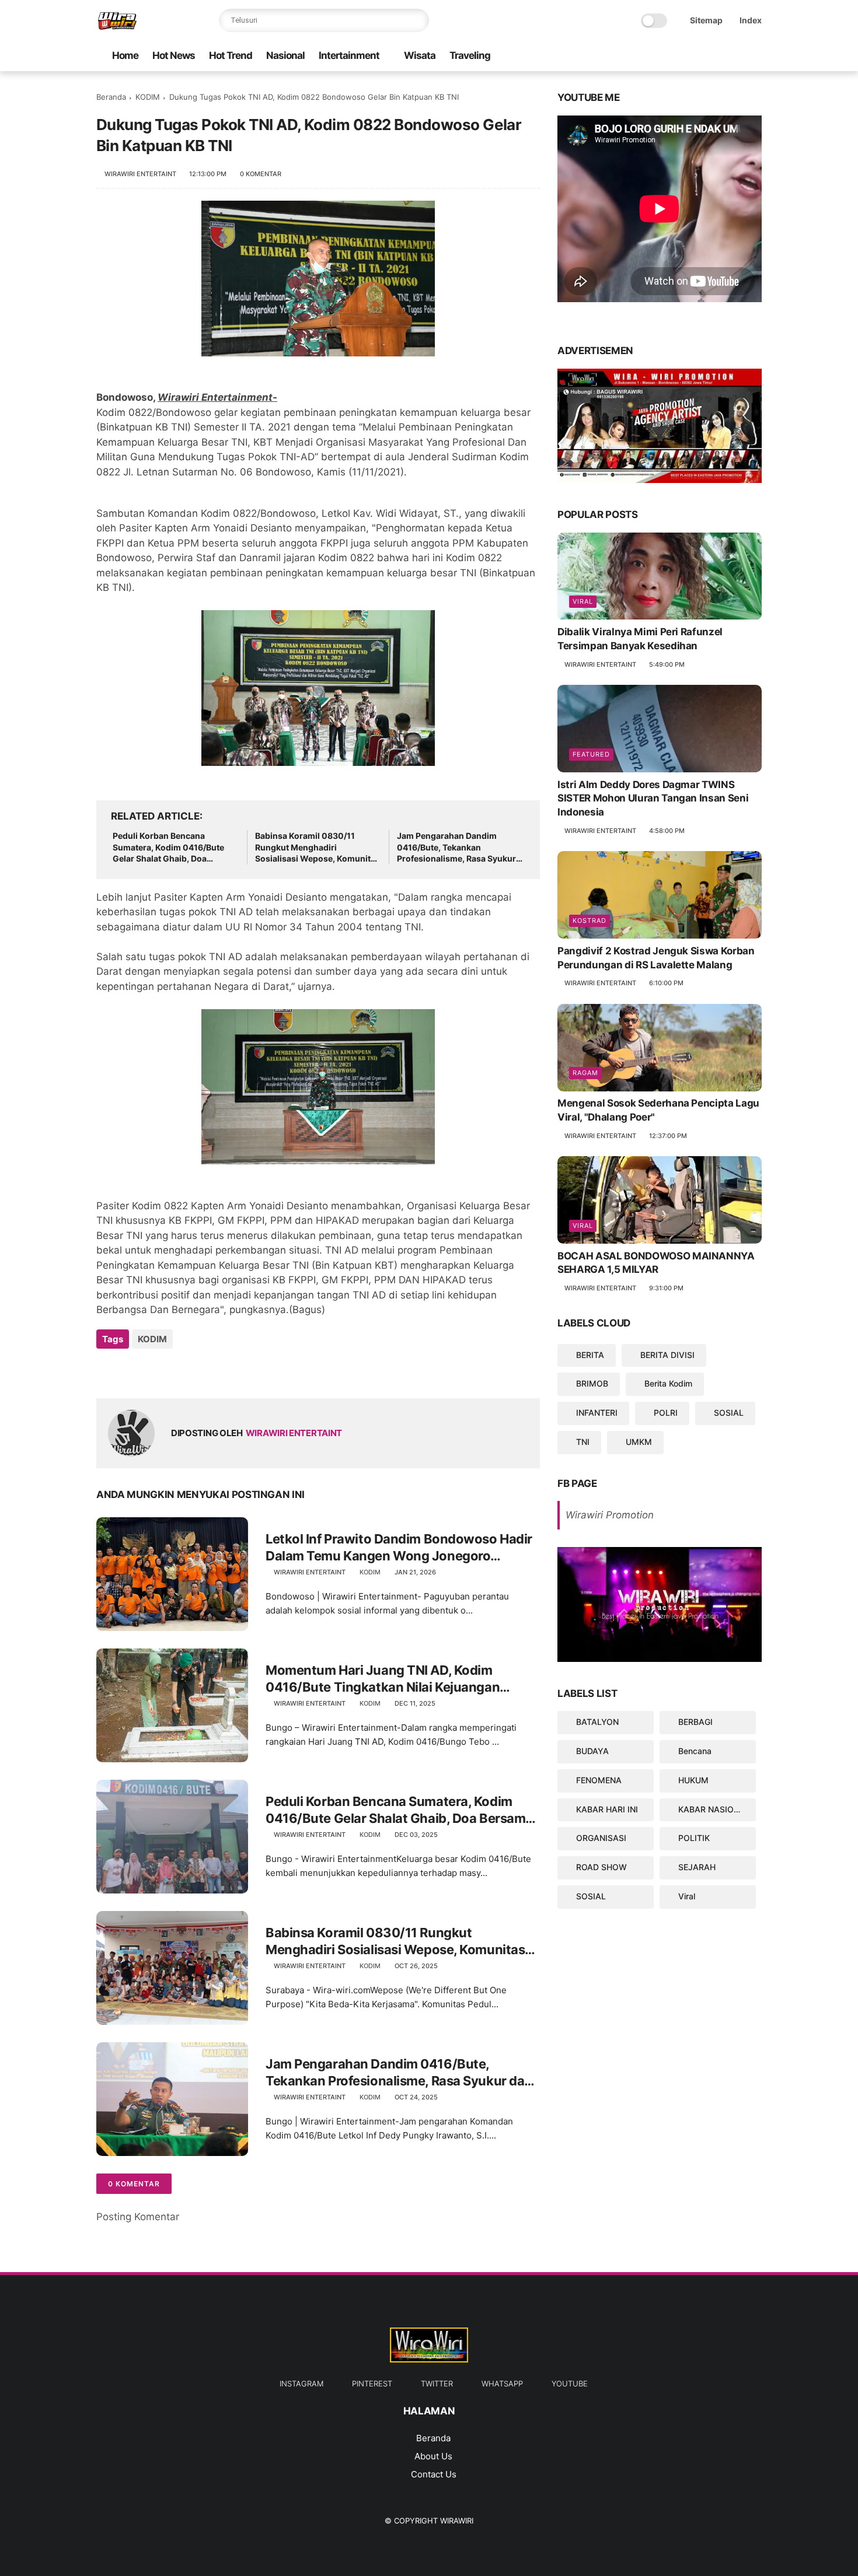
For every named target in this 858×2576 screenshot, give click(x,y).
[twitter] (699, 56)
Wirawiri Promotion (610, 1515)
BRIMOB (592, 1384)
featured (591, 754)
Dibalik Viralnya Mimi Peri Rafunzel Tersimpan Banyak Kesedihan (640, 639)
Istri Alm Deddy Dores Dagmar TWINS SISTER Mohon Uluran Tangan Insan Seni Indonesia (653, 799)
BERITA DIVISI (667, 1355)
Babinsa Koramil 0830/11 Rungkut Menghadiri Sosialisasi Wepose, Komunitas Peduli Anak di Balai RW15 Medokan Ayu (318, 848)
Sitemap (706, 20)
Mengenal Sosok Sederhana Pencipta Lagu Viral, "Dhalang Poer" (658, 1111)
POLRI (666, 1413)
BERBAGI (695, 1722)
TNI (583, 1442)
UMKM (639, 1442)
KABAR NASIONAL (714, 1809)
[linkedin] (200, 1371)
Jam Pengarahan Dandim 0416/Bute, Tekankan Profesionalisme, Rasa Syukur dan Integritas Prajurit (456, 848)
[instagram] (737, 56)
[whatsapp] (681, 56)
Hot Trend (231, 55)
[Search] (417, 20)
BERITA (590, 1355)
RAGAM (585, 1073)
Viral (583, 602)
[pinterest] (718, 56)
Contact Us (434, 2474)
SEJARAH (697, 1867)
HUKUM (693, 1780)
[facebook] (755, 56)
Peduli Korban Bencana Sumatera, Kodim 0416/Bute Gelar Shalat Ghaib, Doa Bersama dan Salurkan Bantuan (175, 848)
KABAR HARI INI (607, 1809)
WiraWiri (457, 2521)
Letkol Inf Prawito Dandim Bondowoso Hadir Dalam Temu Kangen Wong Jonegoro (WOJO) (399, 1548)
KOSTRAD (590, 921)
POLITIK (694, 1838)
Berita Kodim (668, 1384)
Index (751, 20)
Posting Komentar (138, 2217)
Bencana (695, 1751)
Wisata (420, 55)
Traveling (470, 55)
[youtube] (662, 56)
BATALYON (597, 1722)
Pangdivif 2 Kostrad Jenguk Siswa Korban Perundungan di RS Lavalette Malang (656, 958)
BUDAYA (592, 1751)
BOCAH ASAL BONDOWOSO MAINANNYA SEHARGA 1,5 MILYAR (656, 1263)
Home (125, 55)
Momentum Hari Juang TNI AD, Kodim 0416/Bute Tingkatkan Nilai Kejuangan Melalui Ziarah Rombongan (383, 1679)
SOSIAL (729, 1413)
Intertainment (349, 55)
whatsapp (502, 2383)
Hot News (174, 55)
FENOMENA (599, 1780)
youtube (570, 2383)
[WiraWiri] (117, 27)
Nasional (285, 55)
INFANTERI (597, 1413)
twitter (437, 2383)
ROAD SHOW (601, 1867)
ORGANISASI (601, 1838)
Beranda (111, 97)
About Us (433, 2456)
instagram (301, 2383)
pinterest (372, 2383)
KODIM (148, 97)
